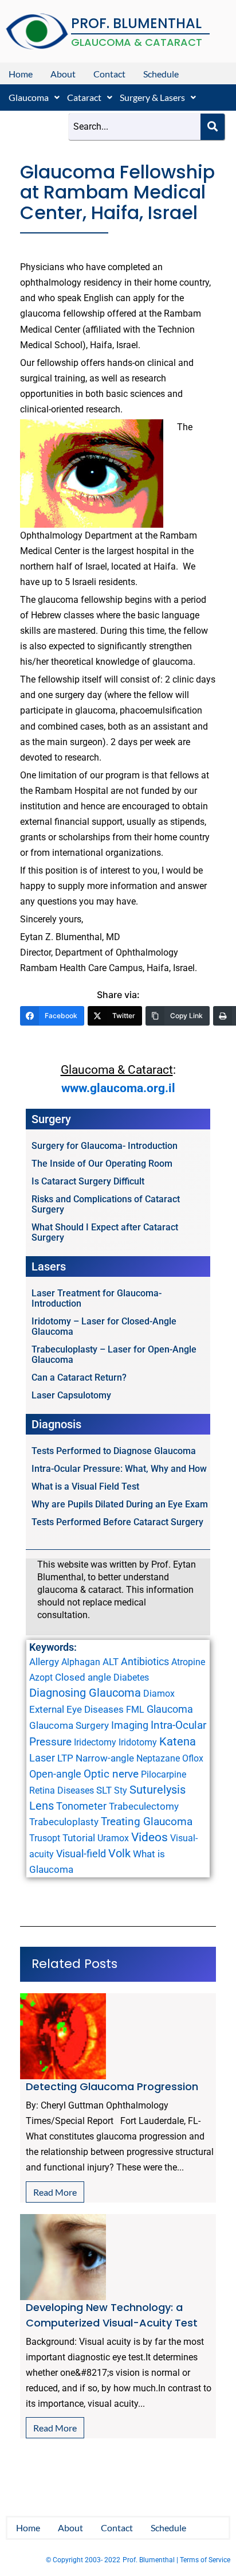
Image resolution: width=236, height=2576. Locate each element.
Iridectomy (95, 1742)
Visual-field (81, 1854)
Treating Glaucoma (147, 1822)
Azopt (41, 1677)
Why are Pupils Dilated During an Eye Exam (120, 1504)
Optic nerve (111, 1774)
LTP (65, 1758)
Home (21, 74)
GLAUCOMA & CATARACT (137, 42)
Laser (42, 1758)
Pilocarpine (164, 1774)
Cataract (84, 97)
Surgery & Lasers (152, 97)
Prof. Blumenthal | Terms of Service (176, 2560)
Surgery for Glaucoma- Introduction (105, 1146)
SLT (104, 1790)
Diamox (159, 1694)
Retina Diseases (62, 1790)
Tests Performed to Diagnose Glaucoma (114, 1451)
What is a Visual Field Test (85, 1486)
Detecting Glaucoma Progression (112, 2086)
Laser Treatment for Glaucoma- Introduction (97, 1298)
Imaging (130, 1725)
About (63, 74)
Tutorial (79, 1838)
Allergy (44, 1662)
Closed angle (83, 1677)
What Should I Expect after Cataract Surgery (105, 1232)
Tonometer (81, 1806)
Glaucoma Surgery (69, 1725)
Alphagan (81, 1662)
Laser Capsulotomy (71, 1395)
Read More (55, 2192)
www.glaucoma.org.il (118, 1088)
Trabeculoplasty (64, 1822)
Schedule (161, 74)
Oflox (193, 1758)
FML (135, 1710)
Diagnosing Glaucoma (85, 1693)
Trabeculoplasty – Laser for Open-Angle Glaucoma (114, 1355)
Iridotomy (138, 1742)
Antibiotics (145, 1661)
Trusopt (45, 1838)
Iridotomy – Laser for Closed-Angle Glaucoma (104, 1326)
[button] (34, 98)
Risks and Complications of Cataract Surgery (106, 1204)
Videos (150, 1837)
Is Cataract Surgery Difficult (88, 1181)
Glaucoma (29, 97)
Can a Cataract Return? (79, 1377)
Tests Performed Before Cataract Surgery (117, 1522)
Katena (178, 1742)
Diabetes (131, 1677)
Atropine (188, 1662)
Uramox (113, 1838)
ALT (111, 1662)
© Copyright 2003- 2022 (83, 2560)
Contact (109, 74)
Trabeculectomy (144, 1806)
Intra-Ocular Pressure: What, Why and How (119, 1469)
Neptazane (158, 1758)
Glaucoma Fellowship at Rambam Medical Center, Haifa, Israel (117, 192)
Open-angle (55, 1774)
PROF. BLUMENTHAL (136, 23)
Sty (121, 1790)
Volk (119, 1853)
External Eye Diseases (76, 1709)
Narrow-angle (105, 1758)
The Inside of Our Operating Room (102, 1164)
